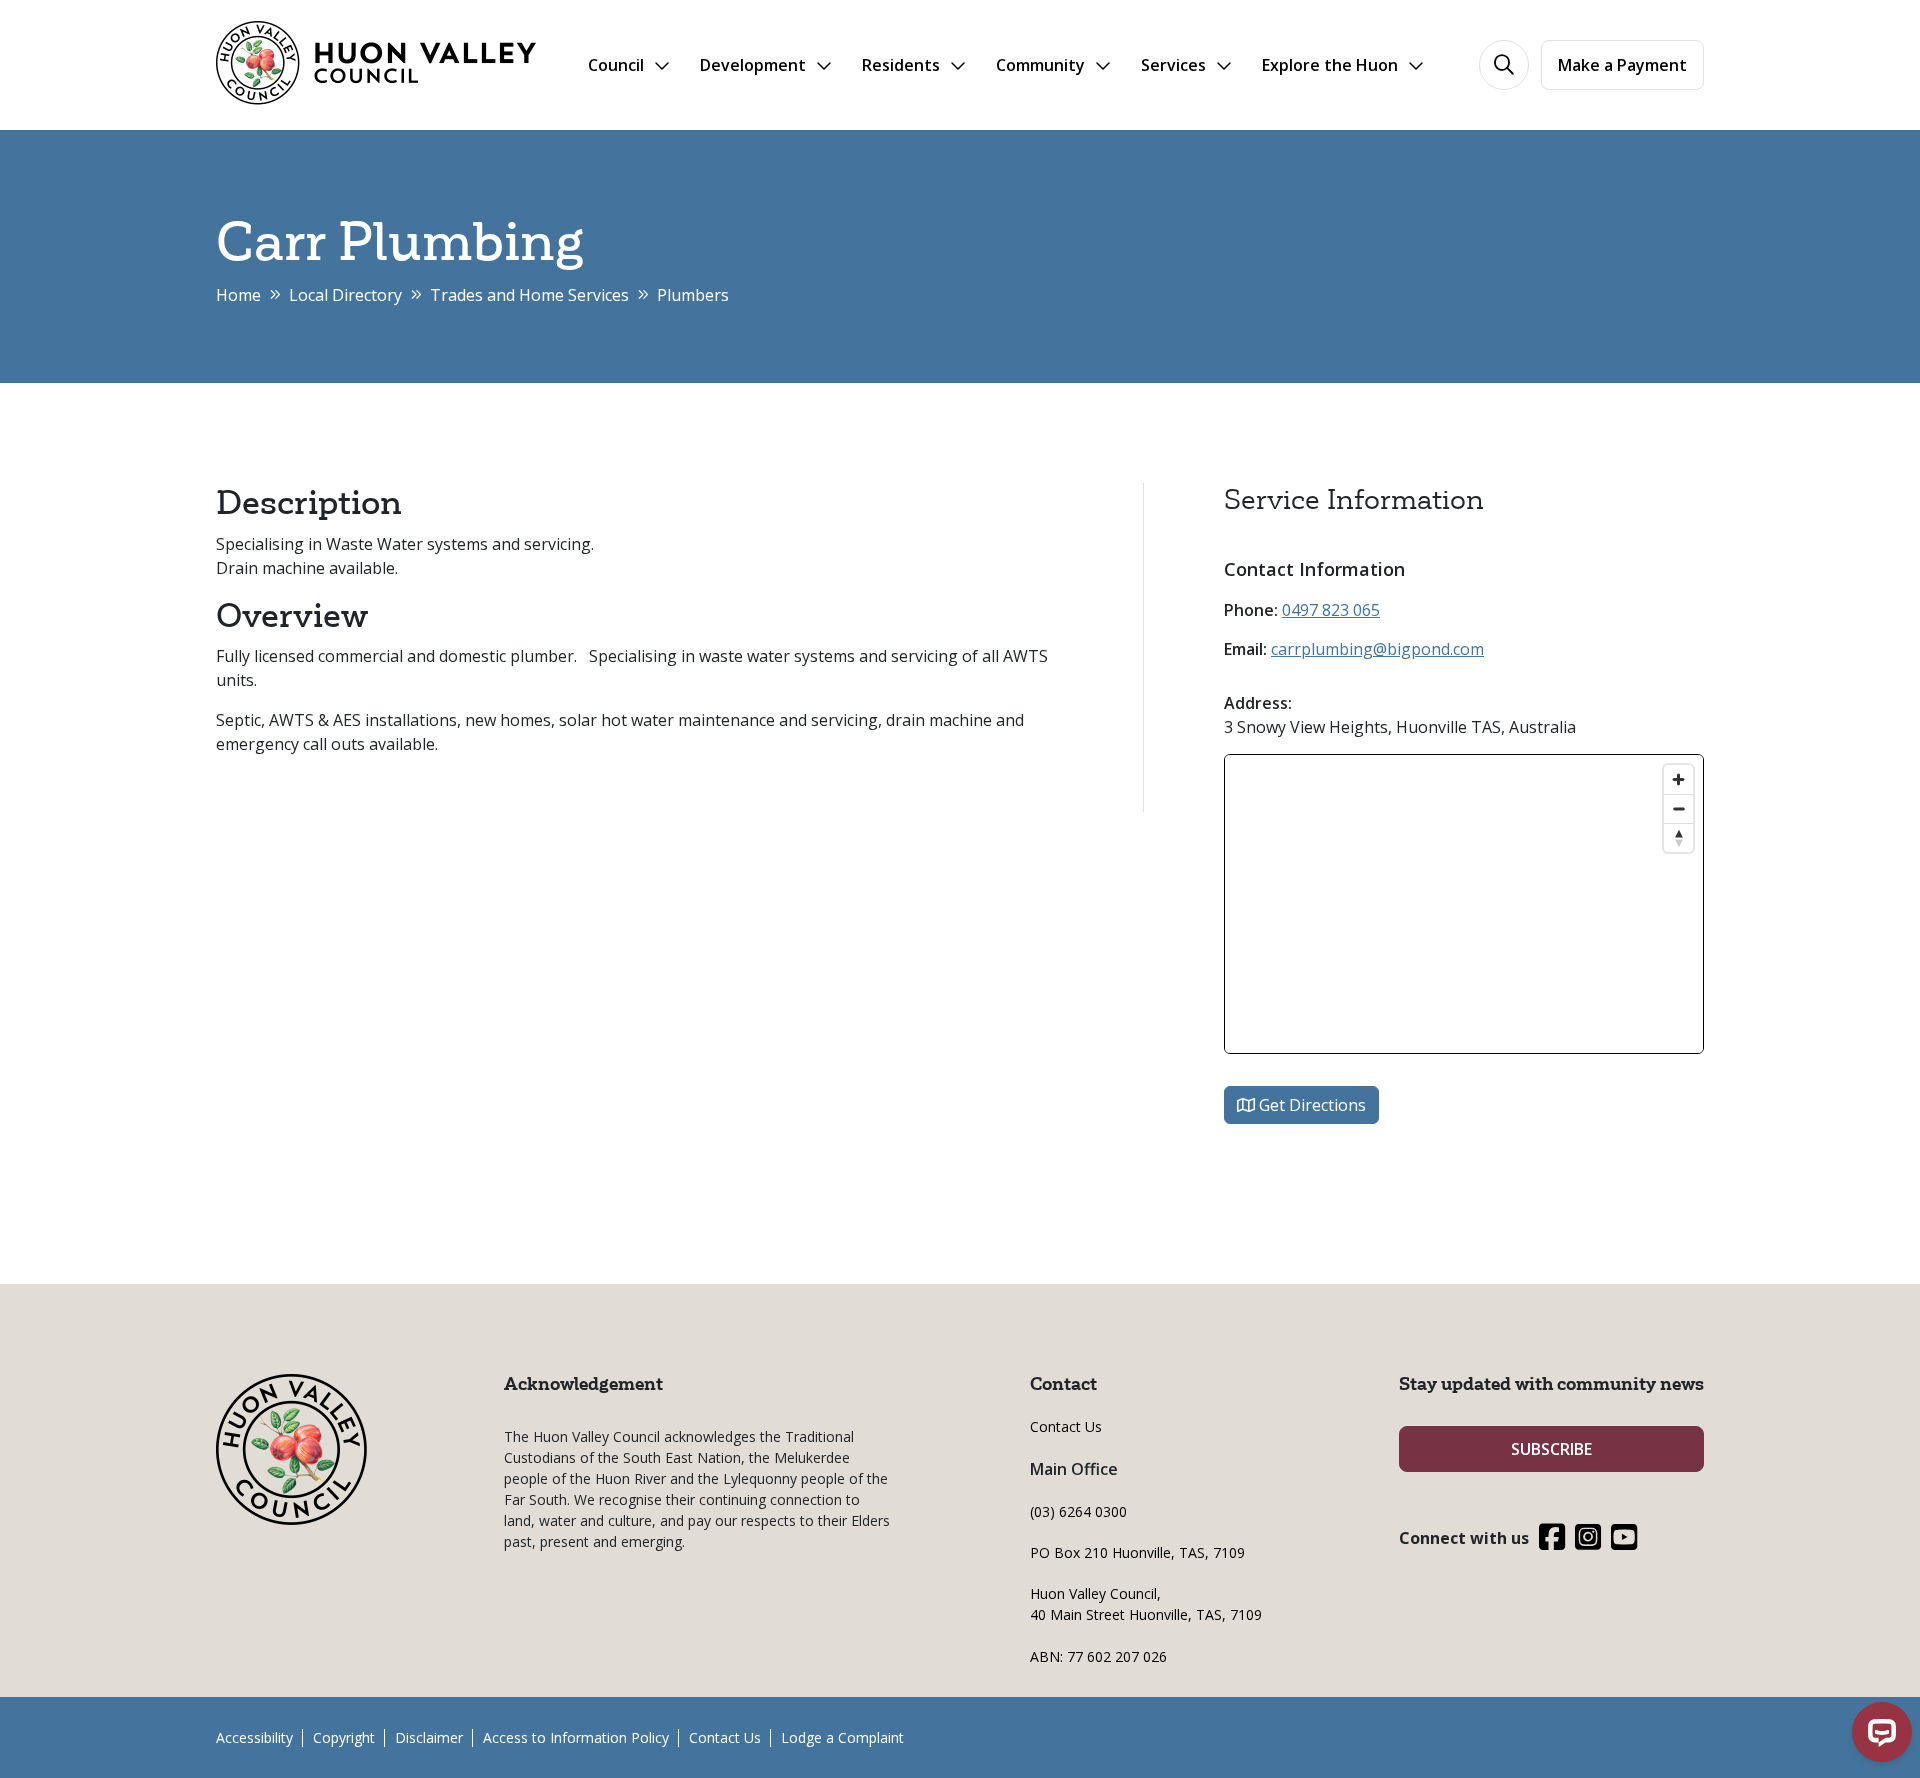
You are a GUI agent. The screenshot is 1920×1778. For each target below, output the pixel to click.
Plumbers (693, 295)
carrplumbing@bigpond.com (1377, 649)
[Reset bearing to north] (1678, 837)
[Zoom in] (1678, 779)
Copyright (344, 1737)
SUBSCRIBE (1551, 1449)
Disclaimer (429, 1737)
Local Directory (345, 295)
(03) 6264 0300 (1078, 1511)
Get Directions (1310, 1105)
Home (238, 295)
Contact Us (1066, 1426)
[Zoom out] (1678, 808)
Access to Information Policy (576, 1737)
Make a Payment (1622, 65)
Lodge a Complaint (842, 1737)
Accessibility (254, 1737)
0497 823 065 (1331, 610)
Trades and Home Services (529, 295)
